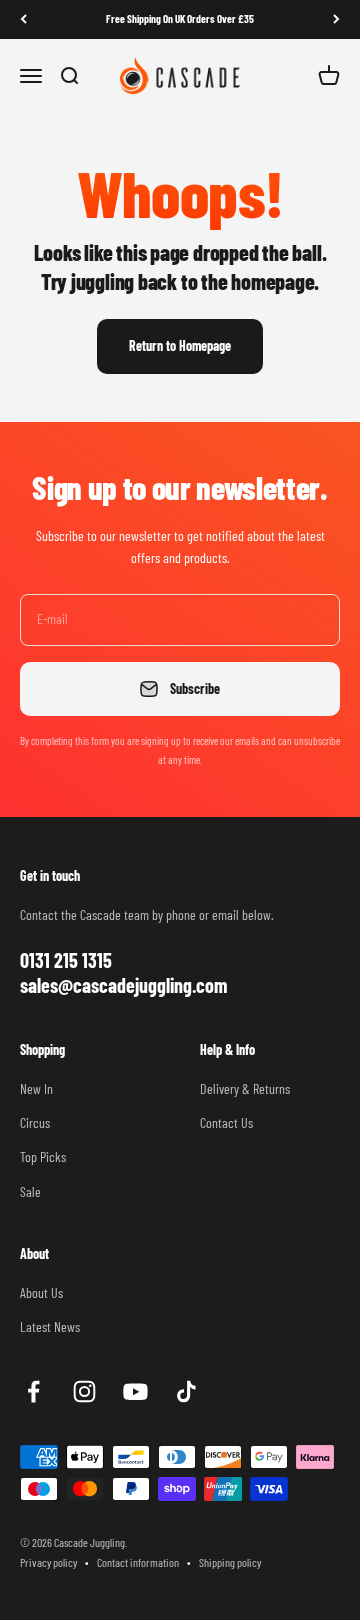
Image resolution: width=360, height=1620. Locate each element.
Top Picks (43, 1156)
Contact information (138, 1562)
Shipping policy (230, 1562)
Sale (30, 1191)
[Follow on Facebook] (33, 1391)
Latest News (50, 1326)
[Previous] (23, 19)
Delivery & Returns (245, 1088)
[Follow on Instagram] (84, 1391)
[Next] (336, 19)
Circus (35, 1122)
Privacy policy (48, 1562)
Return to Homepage (180, 345)
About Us (41, 1292)
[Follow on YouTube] (135, 1391)
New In (36, 1088)
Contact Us (226, 1122)
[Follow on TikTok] (186, 1391)
